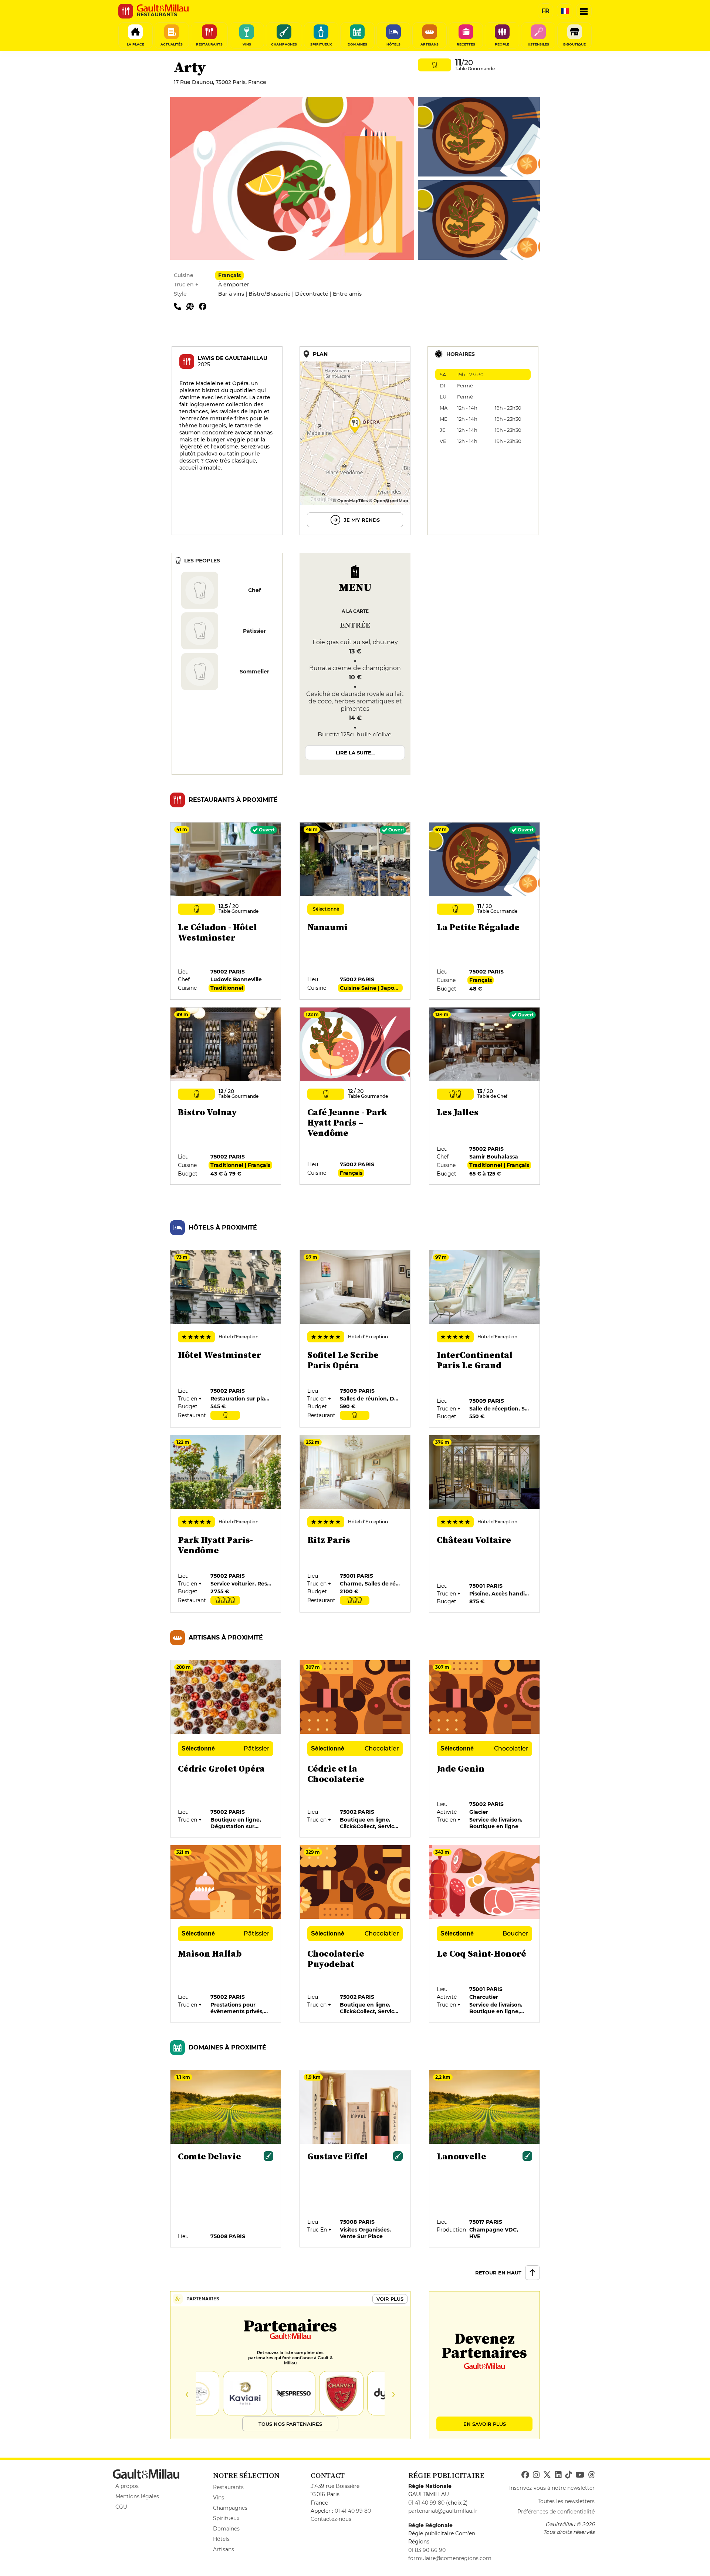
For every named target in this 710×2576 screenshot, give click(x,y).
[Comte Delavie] (226, 2159)
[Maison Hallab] (226, 1934)
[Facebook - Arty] (204, 306)
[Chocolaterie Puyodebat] (355, 1934)
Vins (219, 2498)
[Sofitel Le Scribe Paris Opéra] (355, 1339)
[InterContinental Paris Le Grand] (485, 1339)
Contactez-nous (331, 2519)
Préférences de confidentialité (556, 2512)
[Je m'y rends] (355, 441)
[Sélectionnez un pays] (565, 11)
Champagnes (230, 2508)
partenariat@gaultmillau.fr (443, 2511)
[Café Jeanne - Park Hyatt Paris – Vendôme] (355, 1096)
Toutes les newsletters (566, 2501)
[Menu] (584, 11)
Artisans (224, 2549)
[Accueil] (163, 8)
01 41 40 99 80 (353, 2511)
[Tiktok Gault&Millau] (568, 2475)
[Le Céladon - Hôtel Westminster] (226, 911)
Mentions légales (137, 2496)
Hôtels (221, 2539)
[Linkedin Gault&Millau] (558, 2475)
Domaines (226, 2529)
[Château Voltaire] (485, 1524)
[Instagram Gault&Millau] (536, 2475)
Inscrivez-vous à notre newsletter (552, 2488)
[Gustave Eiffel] (355, 2159)
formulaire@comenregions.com (450, 2558)
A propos (127, 2486)
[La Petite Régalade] (485, 911)
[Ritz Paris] (355, 1524)
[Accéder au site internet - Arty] (193, 306)
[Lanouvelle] (485, 2159)
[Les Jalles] (485, 1096)
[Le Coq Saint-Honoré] (485, 1934)
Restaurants (228, 2487)
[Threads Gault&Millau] (591, 2475)
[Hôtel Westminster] (226, 1339)
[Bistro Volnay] (226, 1096)
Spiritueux (226, 2518)
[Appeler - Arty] (180, 306)
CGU (121, 2507)
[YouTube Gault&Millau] (580, 2475)
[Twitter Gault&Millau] (547, 2475)
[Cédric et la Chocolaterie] (355, 1749)
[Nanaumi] (355, 911)
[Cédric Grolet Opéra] (226, 1749)
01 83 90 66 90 (427, 2550)
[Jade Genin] (485, 1749)
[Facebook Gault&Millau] (525, 2475)
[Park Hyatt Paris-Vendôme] (226, 1524)
